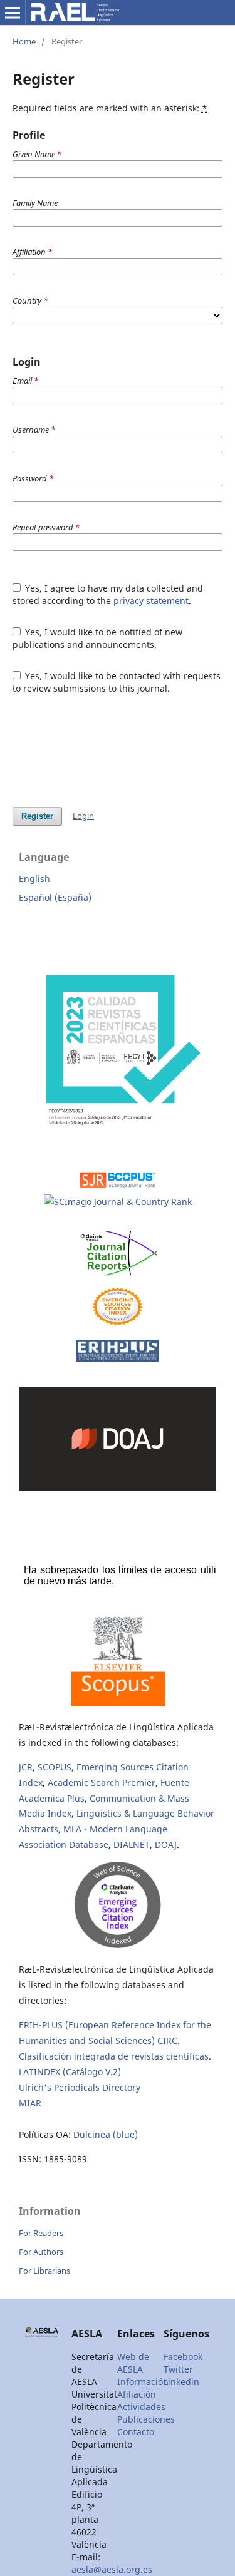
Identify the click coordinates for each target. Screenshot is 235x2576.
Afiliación (137, 2394)
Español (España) (55, 897)
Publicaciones (146, 2419)
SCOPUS (55, 1767)
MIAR (30, 2103)
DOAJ (166, 1845)
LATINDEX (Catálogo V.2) (70, 2072)
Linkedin (181, 2382)
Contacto (136, 2432)
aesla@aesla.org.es (112, 2569)
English (34, 879)
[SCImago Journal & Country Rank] (118, 1202)
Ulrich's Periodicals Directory (80, 2087)
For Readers (41, 2233)
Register (37, 816)
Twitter (178, 2369)
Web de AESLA (133, 2363)
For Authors (41, 2252)
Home (24, 41)
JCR (26, 1767)
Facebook (183, 2357)
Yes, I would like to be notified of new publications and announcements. (98, 638)
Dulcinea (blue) (106, 2134)
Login (83, 816)
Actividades (141, 2407)
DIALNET (132, 1845)
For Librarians (44, 2271)
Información (143, 2382)
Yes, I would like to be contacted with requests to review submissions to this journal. (117, 682)
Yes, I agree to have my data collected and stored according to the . (108, 594)
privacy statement (151, 601)
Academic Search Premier (102, 1783)
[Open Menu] (13, 13)
